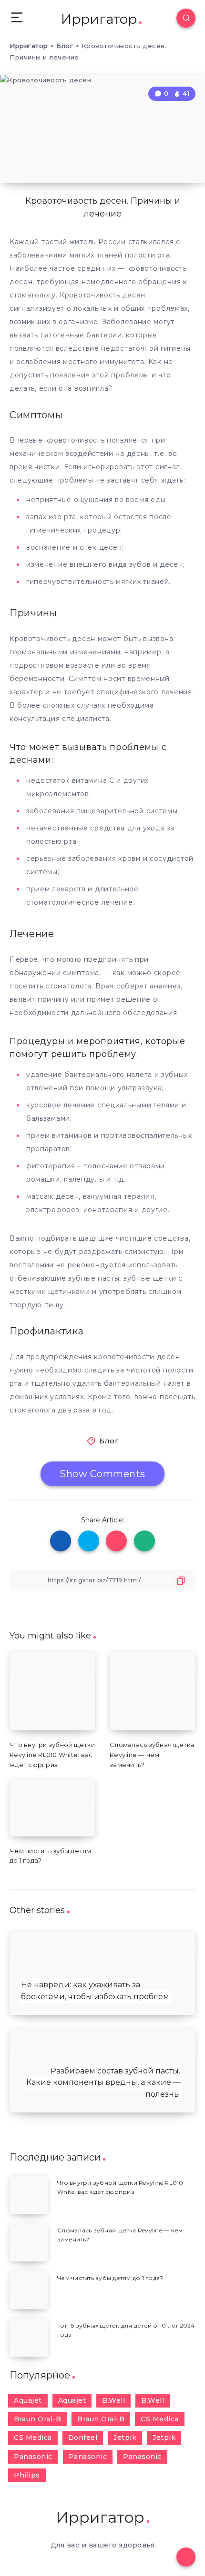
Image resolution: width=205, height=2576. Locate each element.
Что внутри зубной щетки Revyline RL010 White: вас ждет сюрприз (52, 1755)
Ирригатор (99, 19)
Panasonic (33, 2457)
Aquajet (28, 2400)
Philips (27, 2475)
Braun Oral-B (37, 2419)
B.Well (113, 2400)
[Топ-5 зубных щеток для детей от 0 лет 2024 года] (29, 2338)
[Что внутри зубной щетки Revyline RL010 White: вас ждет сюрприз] (29, 2195)
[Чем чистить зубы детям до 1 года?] (29, 2290)
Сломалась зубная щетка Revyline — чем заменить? (152, 1755)
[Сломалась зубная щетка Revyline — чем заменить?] (29, 2242)
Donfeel (83, 2438)
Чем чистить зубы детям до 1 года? (110, 2278)
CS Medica (160, 2419)
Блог (109, 1441)
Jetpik (125, 2438)
